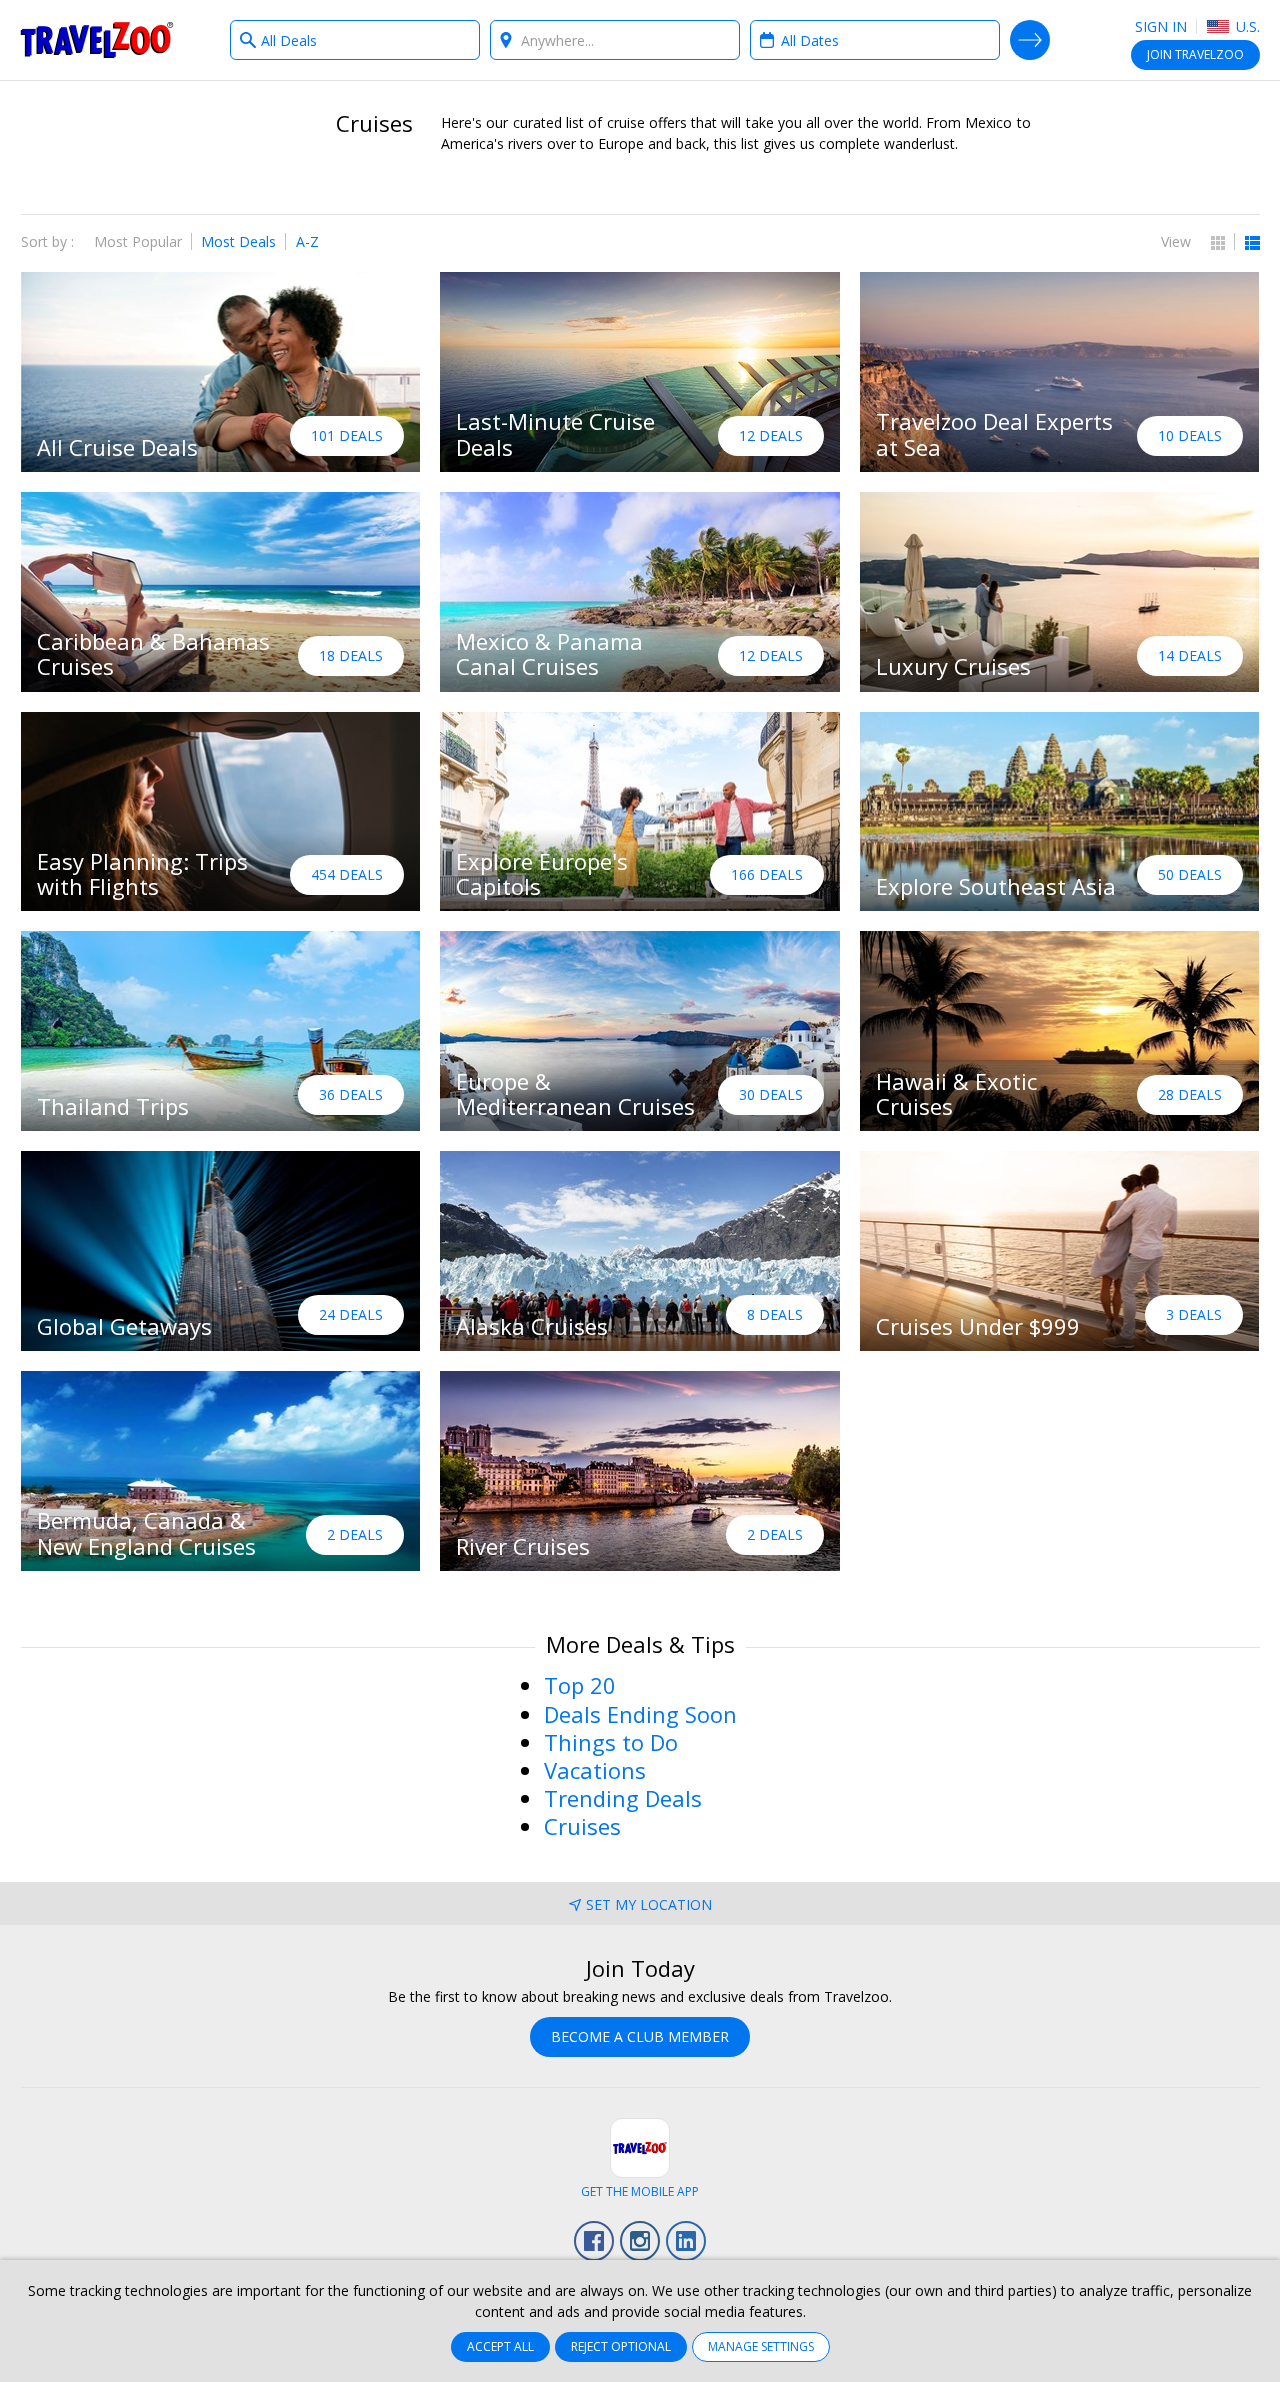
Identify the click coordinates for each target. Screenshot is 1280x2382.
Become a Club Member (640, 2036)
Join (1195, 54)
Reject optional (621, 2346)
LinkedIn (686, 2241)
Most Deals (238, 241)
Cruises (582, 1826)
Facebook (594, 2241)
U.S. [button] (1246, 26)
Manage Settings (761, 2346)
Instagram (640, 2241)
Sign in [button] (1161, 26)
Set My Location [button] (649, 1904)
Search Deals (1030, 40)
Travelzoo (97, 40)
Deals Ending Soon (640, 1714)
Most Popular (138, 241)
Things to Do (611, 1742)
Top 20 (580, 1685)
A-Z (307, 241)
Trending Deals (623, 1798)
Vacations (595, 1770)
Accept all (500, 2346)
